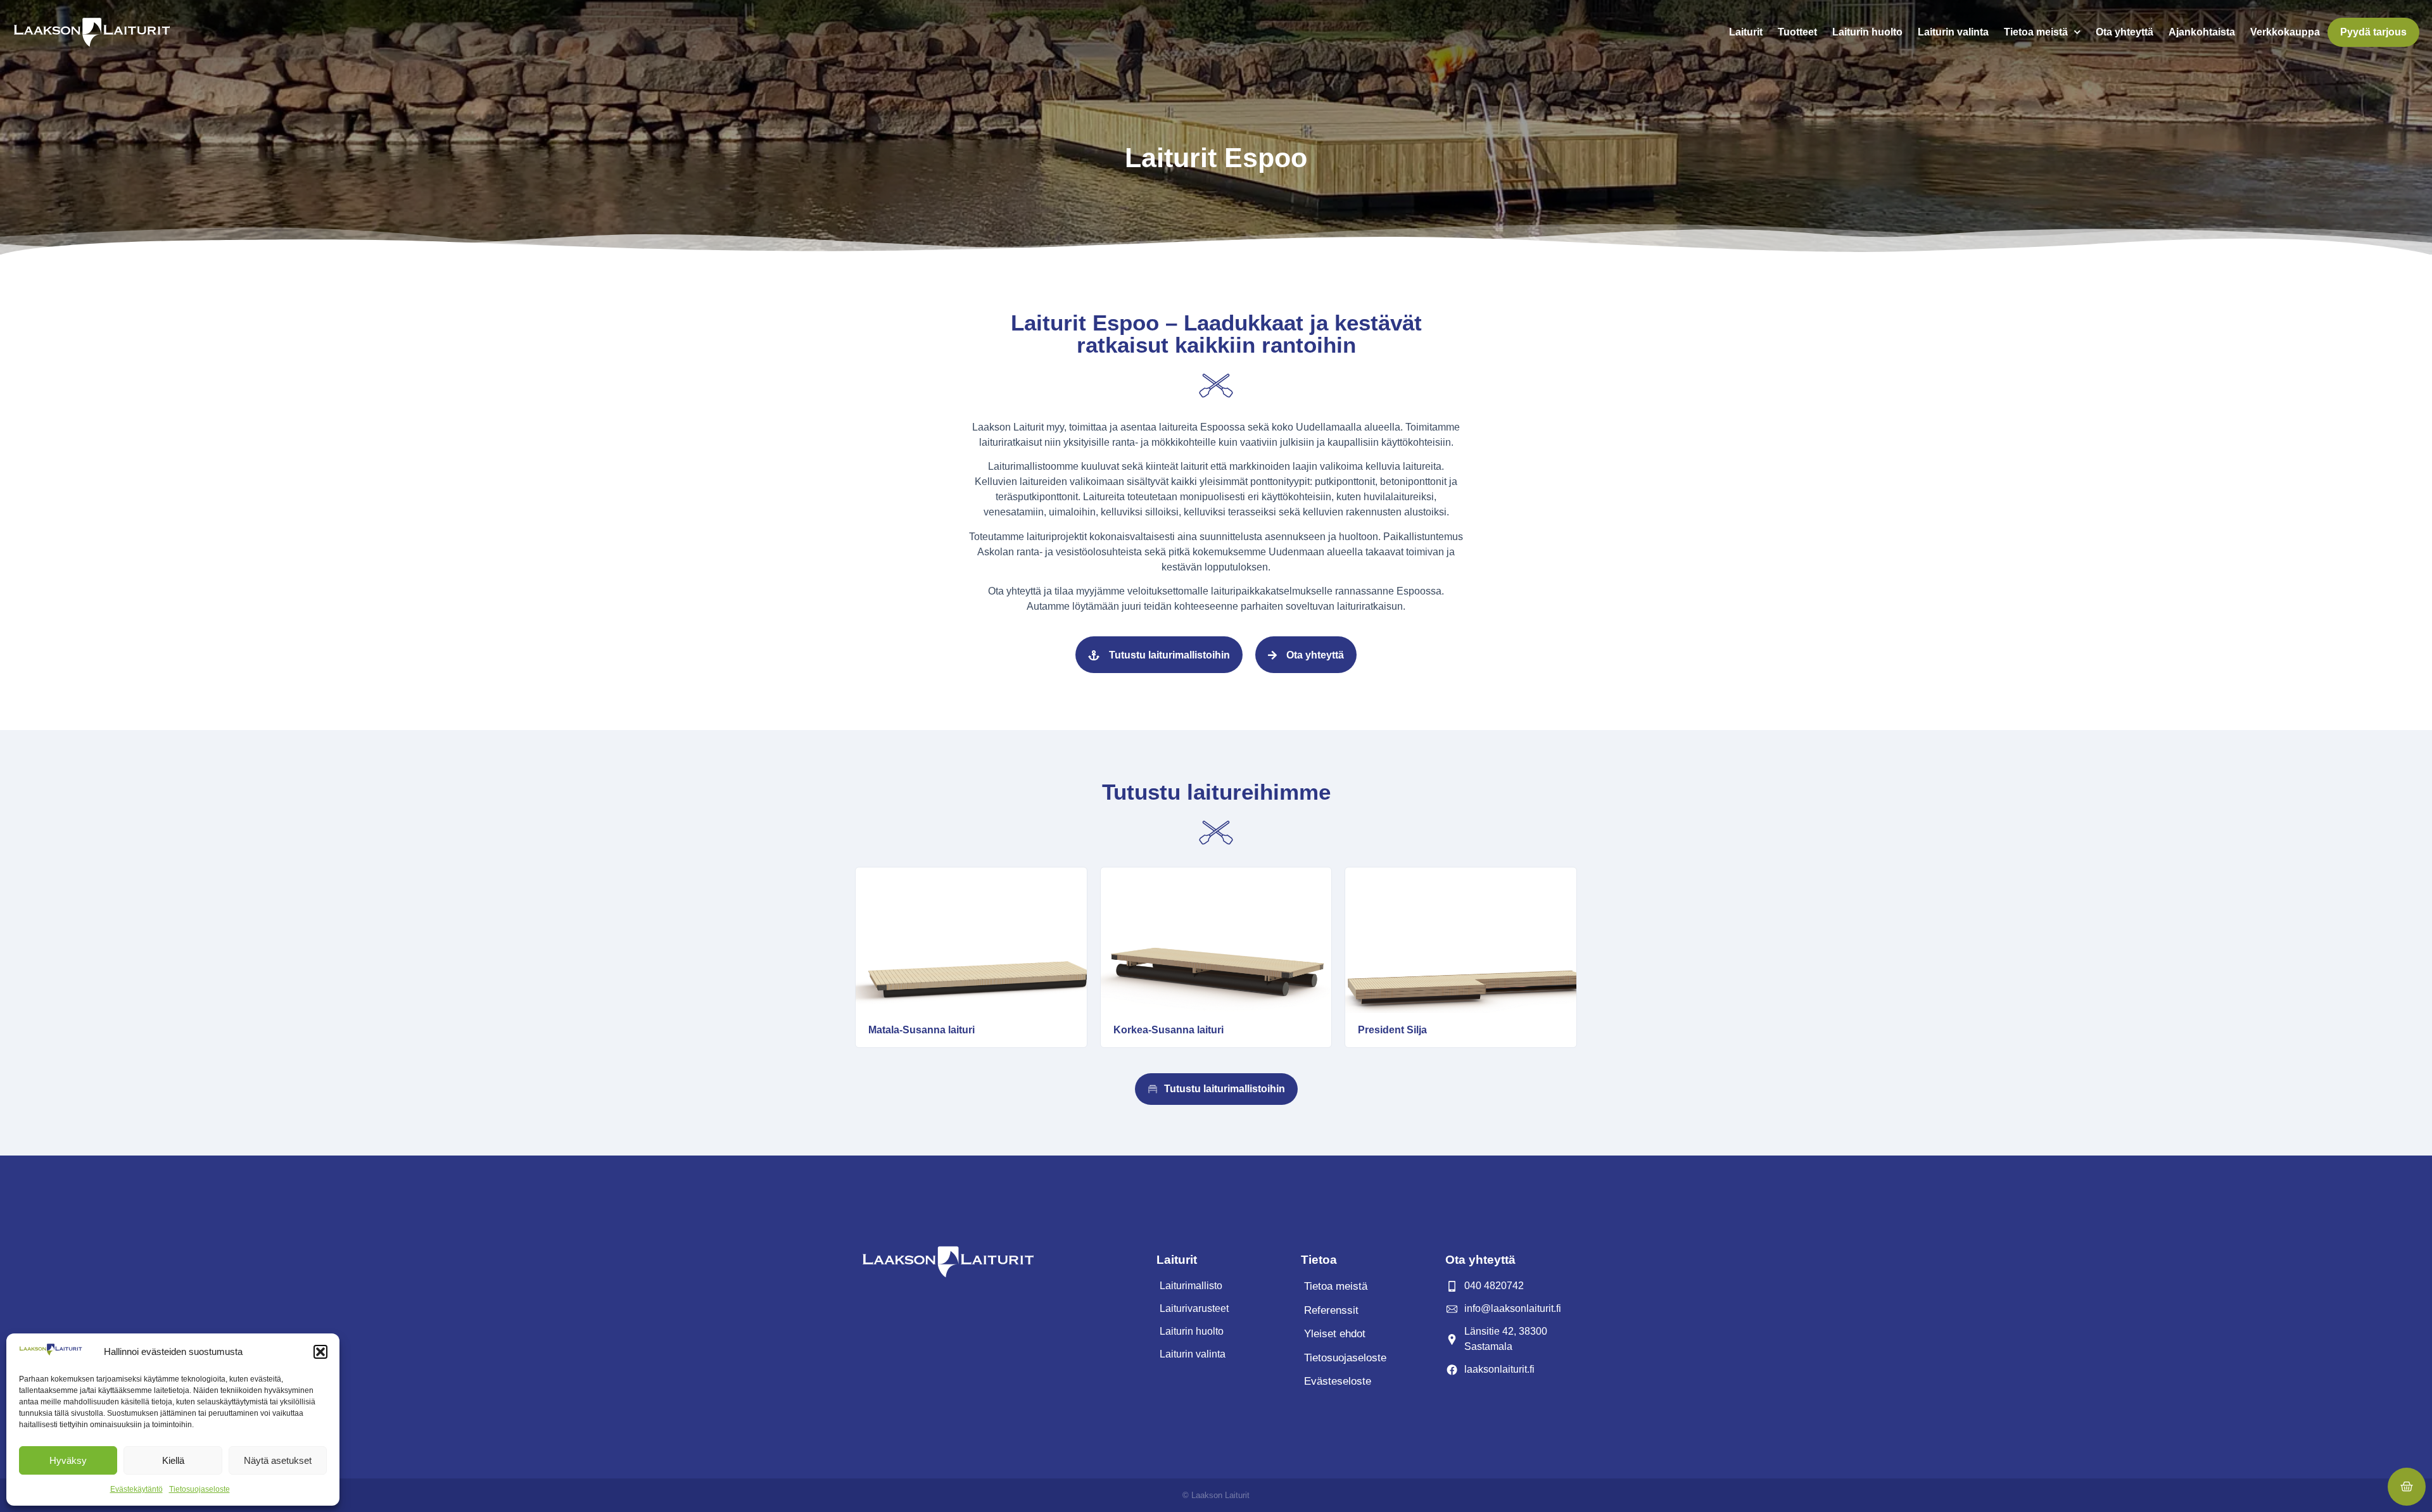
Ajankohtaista (2202, 32)
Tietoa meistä (2036, 32)
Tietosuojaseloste (199, 1489)
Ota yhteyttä (2125, 32)
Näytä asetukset (278, 1460)
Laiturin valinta (1953, 32)
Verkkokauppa (2285, 32)
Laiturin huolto (1867, 32)
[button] (320, 1352)
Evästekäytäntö (136, 1489)
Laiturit (1746, 32)
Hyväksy (68, 1460)
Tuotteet (1797, 32)
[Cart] (2407, 1487)
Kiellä (173, 1460)
